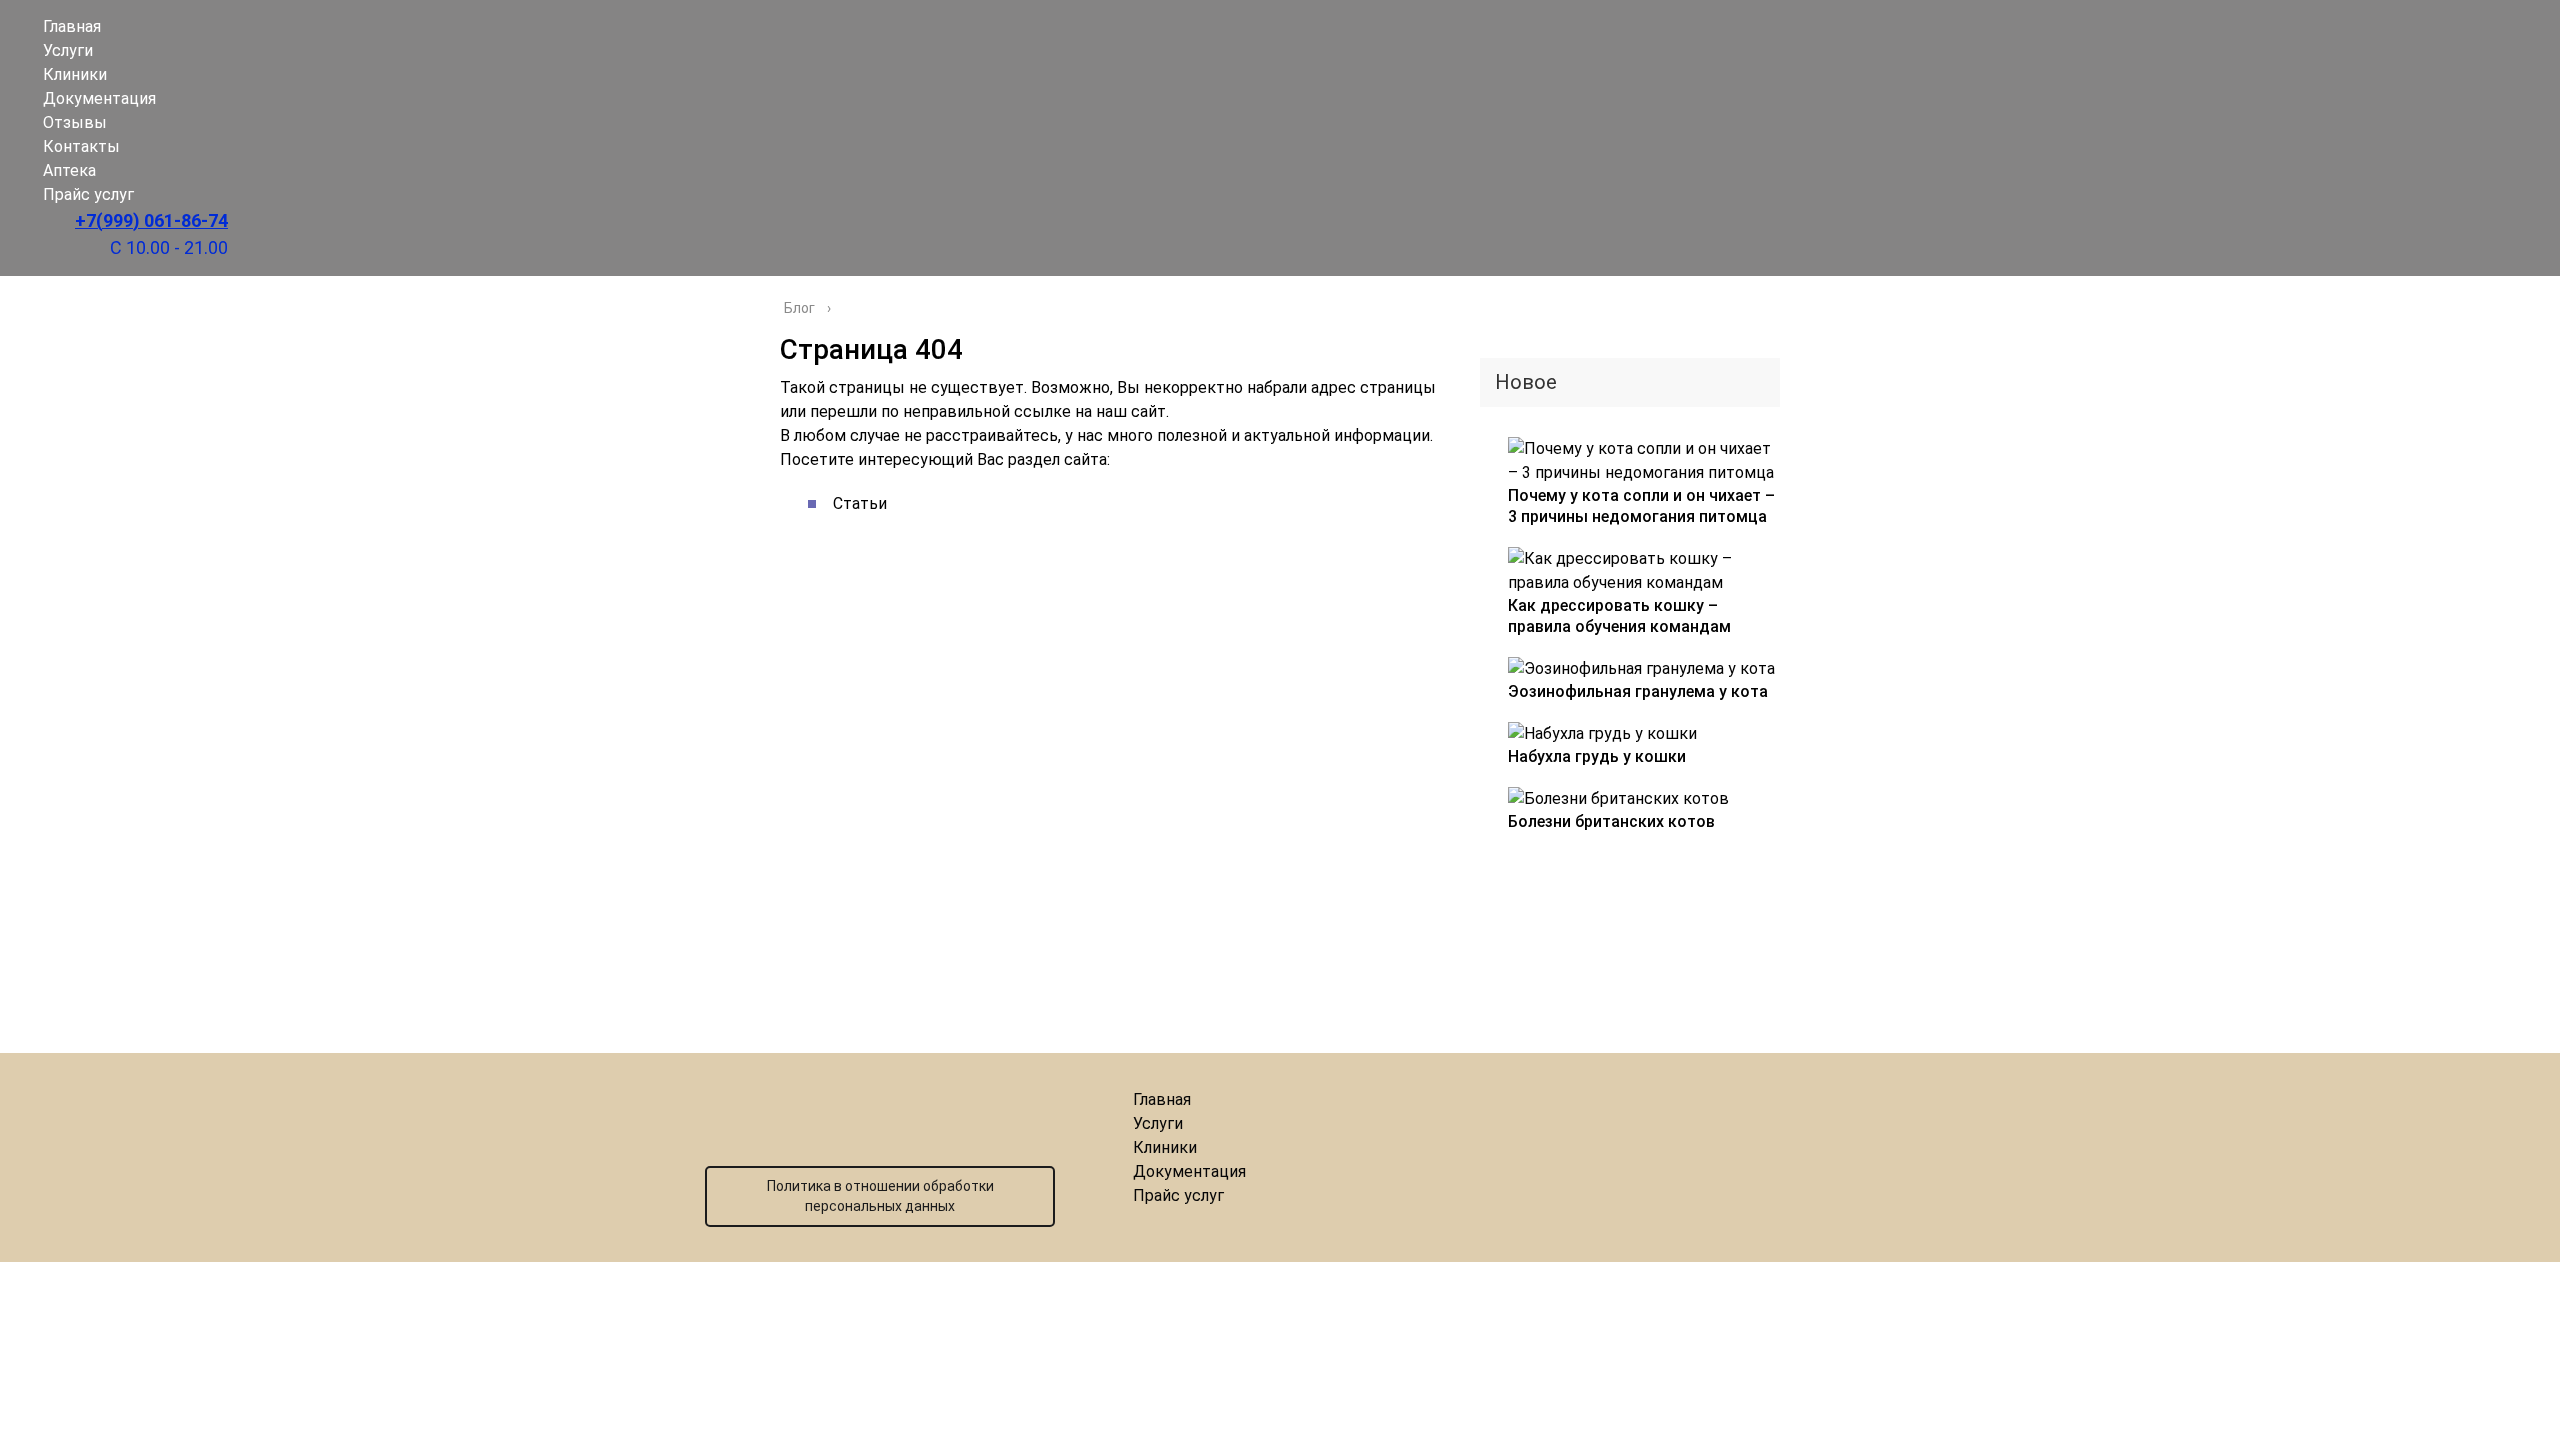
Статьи (860, 503)
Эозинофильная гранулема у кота (1638, 691)
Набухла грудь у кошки (1597, 756)
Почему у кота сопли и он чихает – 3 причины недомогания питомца (1641, 506)
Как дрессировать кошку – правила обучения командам (1619, 616)
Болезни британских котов (1611, 821)
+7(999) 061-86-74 (151, 220)
